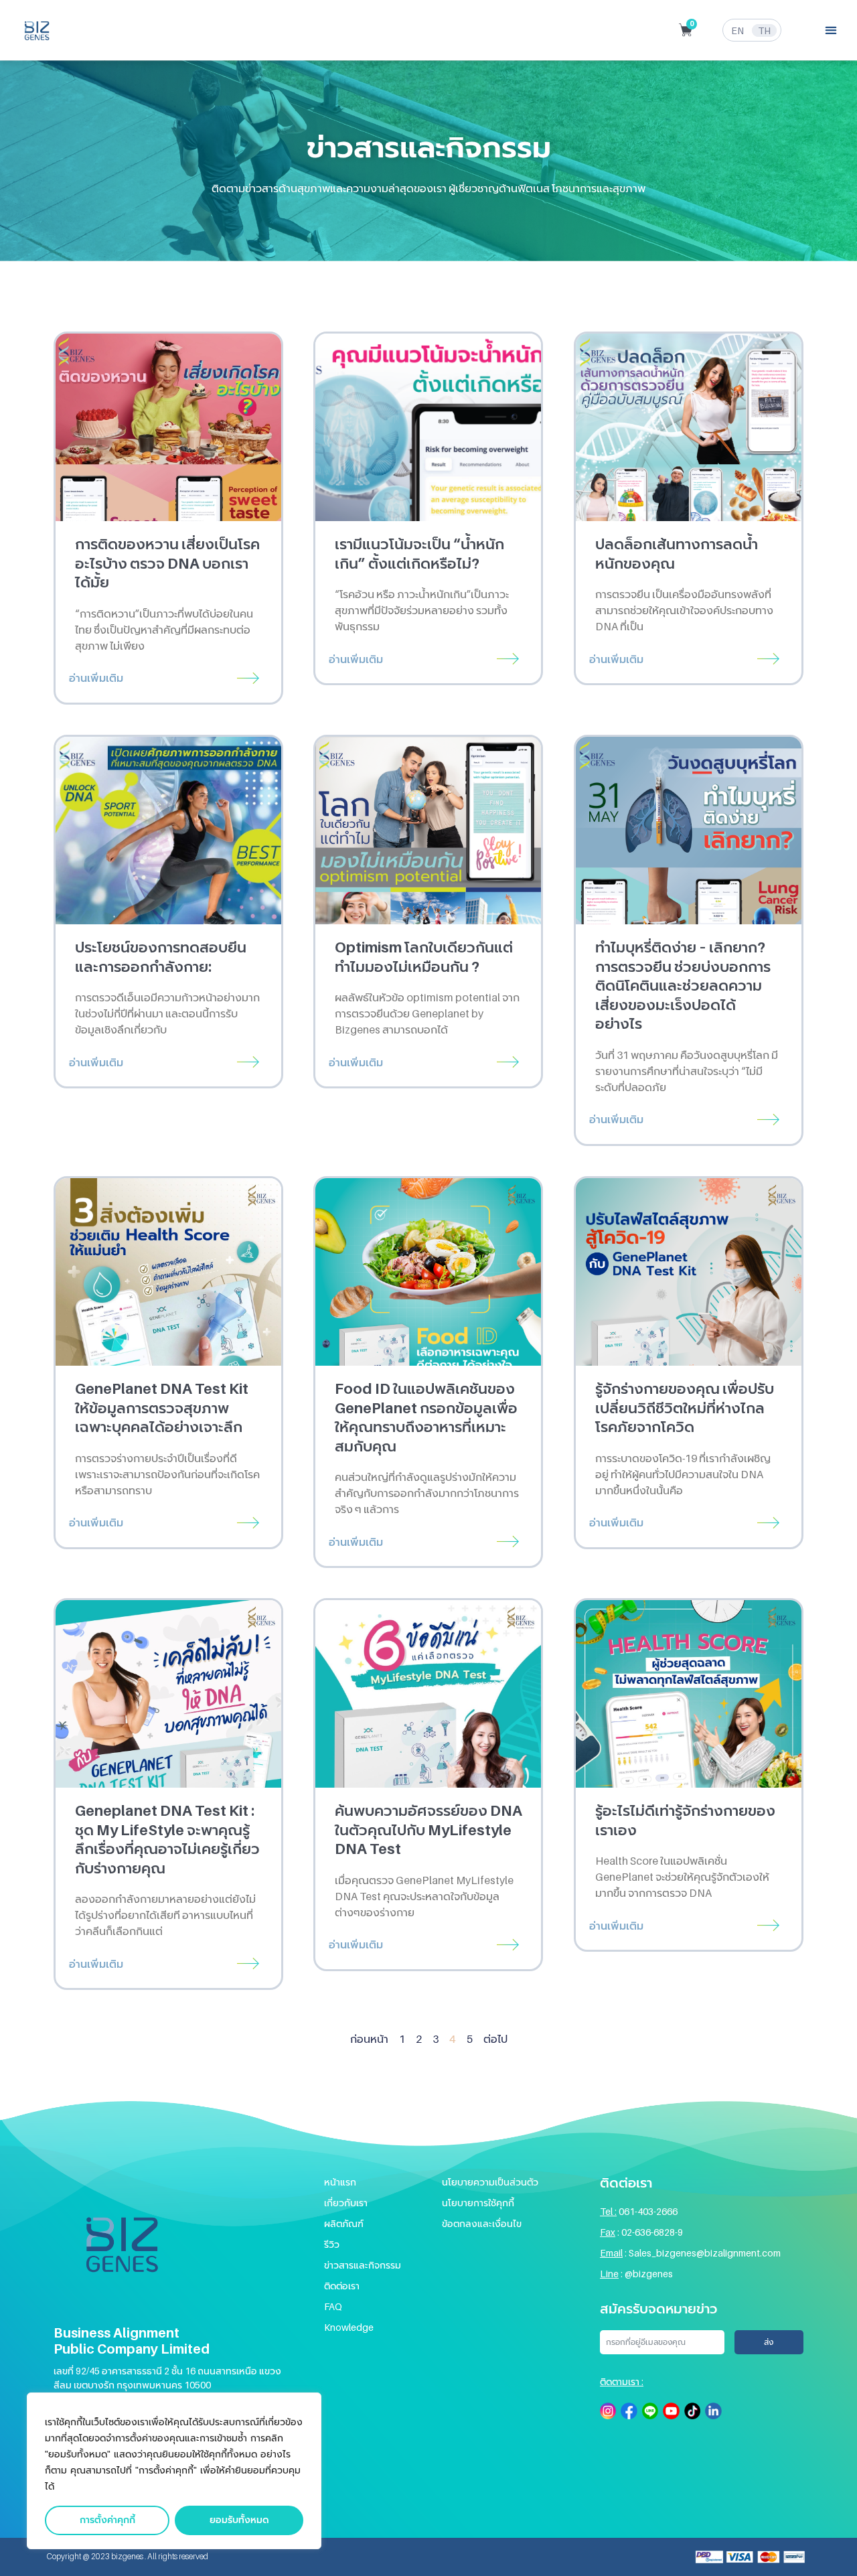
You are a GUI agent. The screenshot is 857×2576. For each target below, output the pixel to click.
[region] (174, 2471)
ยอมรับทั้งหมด (239, 2520)
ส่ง (769, 2342)
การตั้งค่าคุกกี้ (107, 2520)
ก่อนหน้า (369, 2039)
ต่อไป (495, 2039)
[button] (831, 30)
